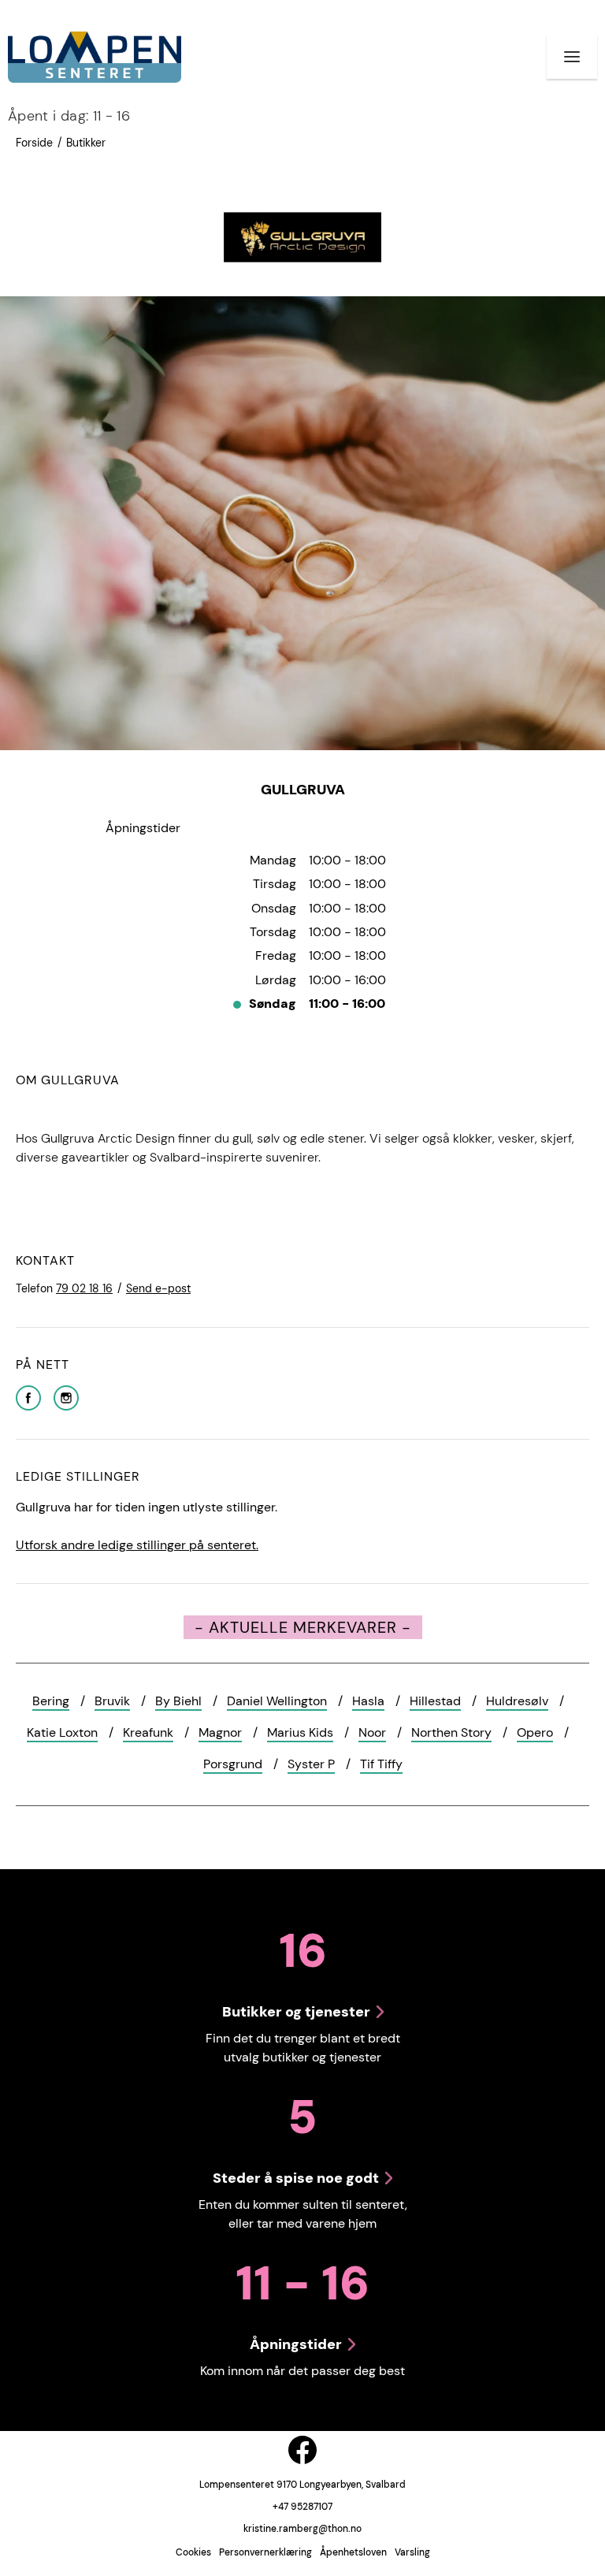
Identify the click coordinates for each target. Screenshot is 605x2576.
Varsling (412, 2552)
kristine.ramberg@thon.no (302, 2529)
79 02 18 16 (84, 1288)
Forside (34, 143)
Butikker (86, 143)
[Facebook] (28, 1397)
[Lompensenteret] (95, 57)
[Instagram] (66, 1397)
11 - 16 (69, 116)
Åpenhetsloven (353, 2552)
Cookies (193, 2552)
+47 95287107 (302, 2507)
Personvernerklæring (265, 2552)
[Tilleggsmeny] (572, 57)
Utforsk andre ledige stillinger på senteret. (137, 1545)
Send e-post (158, 1288)
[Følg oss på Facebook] (302, 2450)
